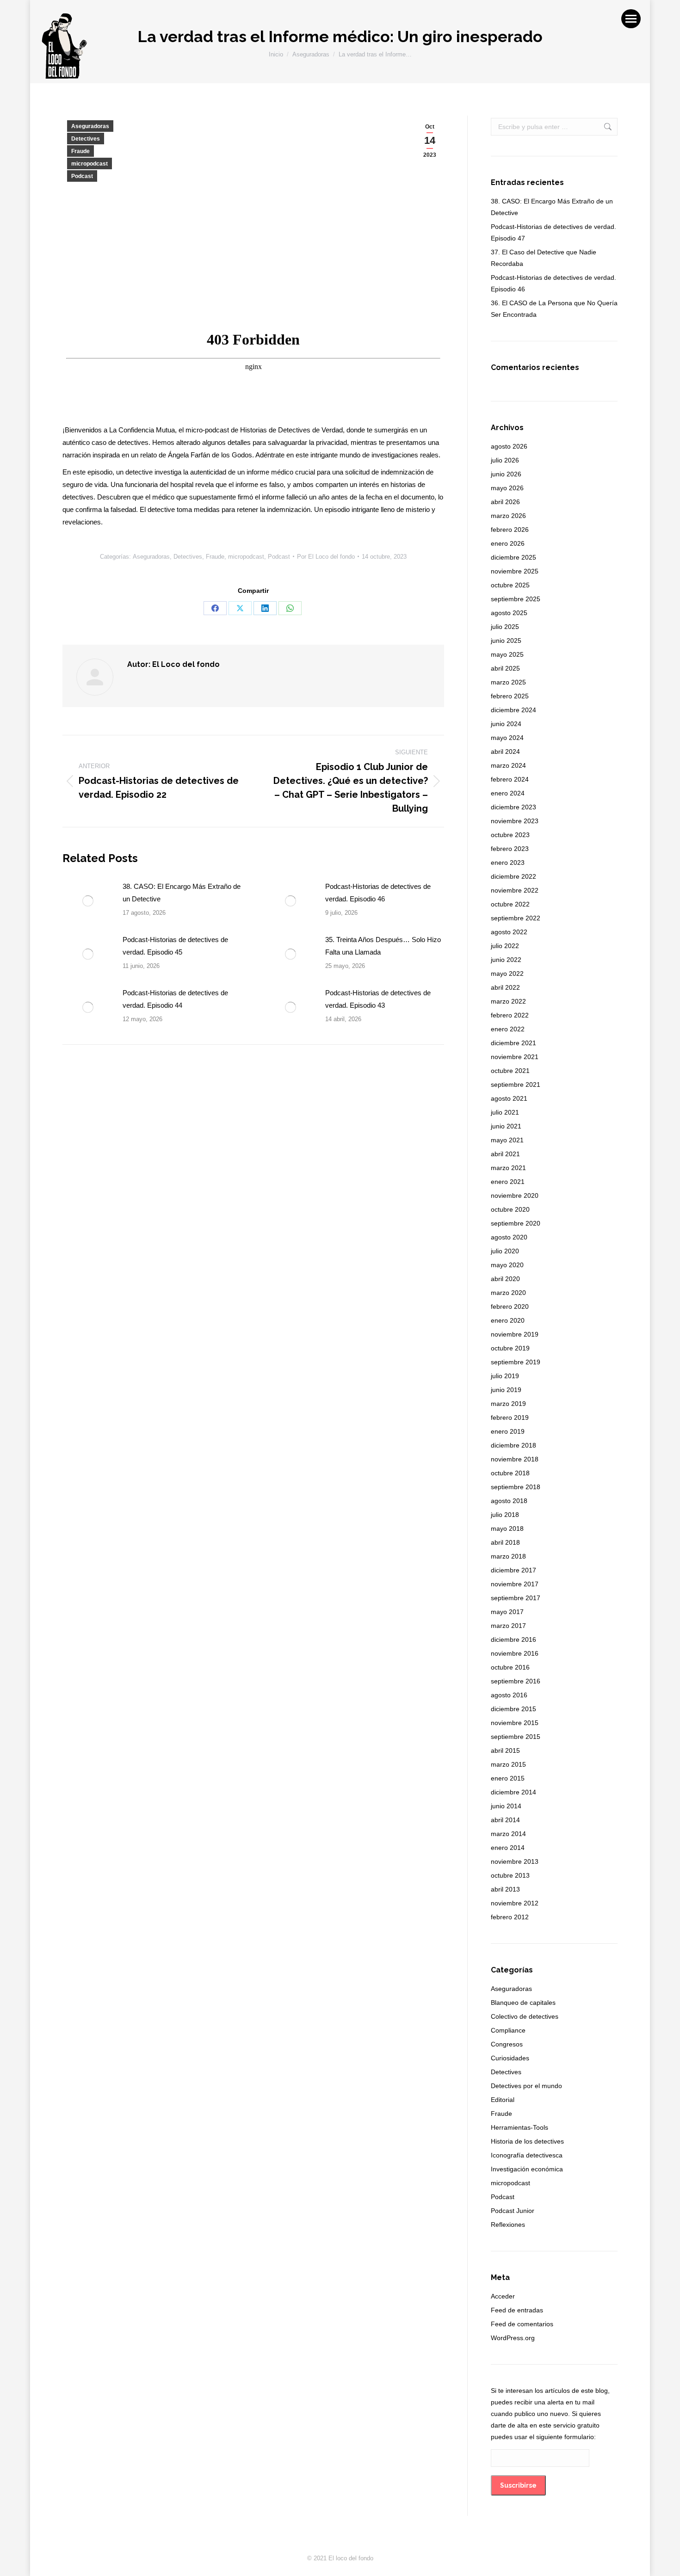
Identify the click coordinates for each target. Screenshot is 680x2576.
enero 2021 (508, 1182)
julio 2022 (505, 946)
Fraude (80, 151)
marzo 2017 (508, 1626)
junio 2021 (506, 1126)
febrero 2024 (510, 779)
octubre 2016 (510, 1667)
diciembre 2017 (513, 1570)
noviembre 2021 (515, 1057)
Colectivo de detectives (525, 2016)
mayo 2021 (507, 1140)
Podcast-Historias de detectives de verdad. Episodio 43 (378, 999)
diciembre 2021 (513, 1043)
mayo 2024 (507, 738)
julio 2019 (505, 1376)
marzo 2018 (508, 1556)
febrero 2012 (510, 1917)
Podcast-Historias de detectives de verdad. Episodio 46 (378, 893)
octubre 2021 (510, 1071)
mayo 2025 (507, 654)
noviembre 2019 (515, 1334)
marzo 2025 (508, 682)
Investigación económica (527, 2169)
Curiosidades (510, 2058)
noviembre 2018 (515, 1459)
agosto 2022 (509, 932)
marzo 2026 (508, 516)
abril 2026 (505, 502)
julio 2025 (505, 627)
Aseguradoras (90, 126)
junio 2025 (506, 641)
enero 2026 (508, 543)
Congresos (507, 2044)
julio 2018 (505, 1515)
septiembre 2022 (516, 918)
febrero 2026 (510, 530)
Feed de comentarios (522, 2324)
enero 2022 (508, 1029)
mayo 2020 (507, 1265)
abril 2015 (505, 1750)
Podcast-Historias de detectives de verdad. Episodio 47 (553, 232)
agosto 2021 (509, 1098)
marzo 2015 (508, 1764)
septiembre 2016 (516, 1681)
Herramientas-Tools (519, 2127)
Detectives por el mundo (526, 2086)
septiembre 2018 (516, 1487)
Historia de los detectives (527, 2141)
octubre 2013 (510, 1875)
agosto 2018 (509, 1501)
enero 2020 (508, 1320)
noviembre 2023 (515, 821)
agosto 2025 (509, 613)
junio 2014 (506, 1806)
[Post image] (88, 901)
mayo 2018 (507, 1528)
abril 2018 (505, 1542)
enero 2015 (508, 1778)
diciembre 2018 (513, 1445)
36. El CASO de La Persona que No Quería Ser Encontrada (554, 309)
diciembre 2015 (513, 1709)
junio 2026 (506, 474)
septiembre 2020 (516, 1223)
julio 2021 (505, 1112)
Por (326, 557)
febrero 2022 (510, 1015)
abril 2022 (505, 987)
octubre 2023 (510, 835)
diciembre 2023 (513, 807)
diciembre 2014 (513, 1792)
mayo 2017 (507, 1612)
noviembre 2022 (515, 890)
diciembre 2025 (513, 557)
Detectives (86, 139)
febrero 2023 (510, 849)
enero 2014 (508, 1848)
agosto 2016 (509, 1695)
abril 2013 (505, 1889)
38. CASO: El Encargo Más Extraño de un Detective (182, 893)
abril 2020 (505, 1279)
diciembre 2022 (513, 876)
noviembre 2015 (515, 1723)
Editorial (503, 2100)
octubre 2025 (510, 585)
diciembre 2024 (513, 710)
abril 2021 (505, 1154)
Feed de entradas (517, 2310)
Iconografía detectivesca (527, 2155)
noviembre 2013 (515, 1861)
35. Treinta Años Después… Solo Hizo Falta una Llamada (383, 946)
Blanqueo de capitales (523, 2003)
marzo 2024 (508, 765)
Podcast (82, 176)
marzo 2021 (508, 1168)
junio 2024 (506, 724)
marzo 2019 (508, 1404)
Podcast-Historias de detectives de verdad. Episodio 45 (175, 946)
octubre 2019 (510, 1348)
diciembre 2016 (513, 1639)
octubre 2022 (510, 904)
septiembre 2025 (516, 599)
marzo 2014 (508, 1834)
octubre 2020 (510, 1209)
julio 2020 (505, 1251)
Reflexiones (508, 2225)
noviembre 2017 (515, 1584)
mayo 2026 (507, 488)
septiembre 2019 (516, 1362)
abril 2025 (505, 668)
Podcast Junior (513, 2211)
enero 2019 (508, 1431)
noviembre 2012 (515, 1903)
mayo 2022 (507, 974)
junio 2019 (506, 1390)
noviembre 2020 (515, 1196)
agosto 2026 (509, 446)
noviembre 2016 (515, 1653)
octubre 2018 (510, 1473)
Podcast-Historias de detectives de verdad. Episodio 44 (175, 999)
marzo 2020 (508, 1293)
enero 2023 (508, 863)
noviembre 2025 (515, 571)
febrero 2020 (510, 1306)
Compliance (508, 2030)
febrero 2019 (510, 1417)
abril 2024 (505, 752)
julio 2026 (505, 460)
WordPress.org (513, 2338)
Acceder (503, 2296)
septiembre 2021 (516, 1085)
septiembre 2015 (516, 1737)
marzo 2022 (508, 1001)
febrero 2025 (510, 696)
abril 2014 (505, 1820)
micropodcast (90, 164)
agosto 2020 (509, 1237)
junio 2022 (506, 960)
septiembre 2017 (516, 1598)
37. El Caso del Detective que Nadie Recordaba (544, 258)
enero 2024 (508, 793)
